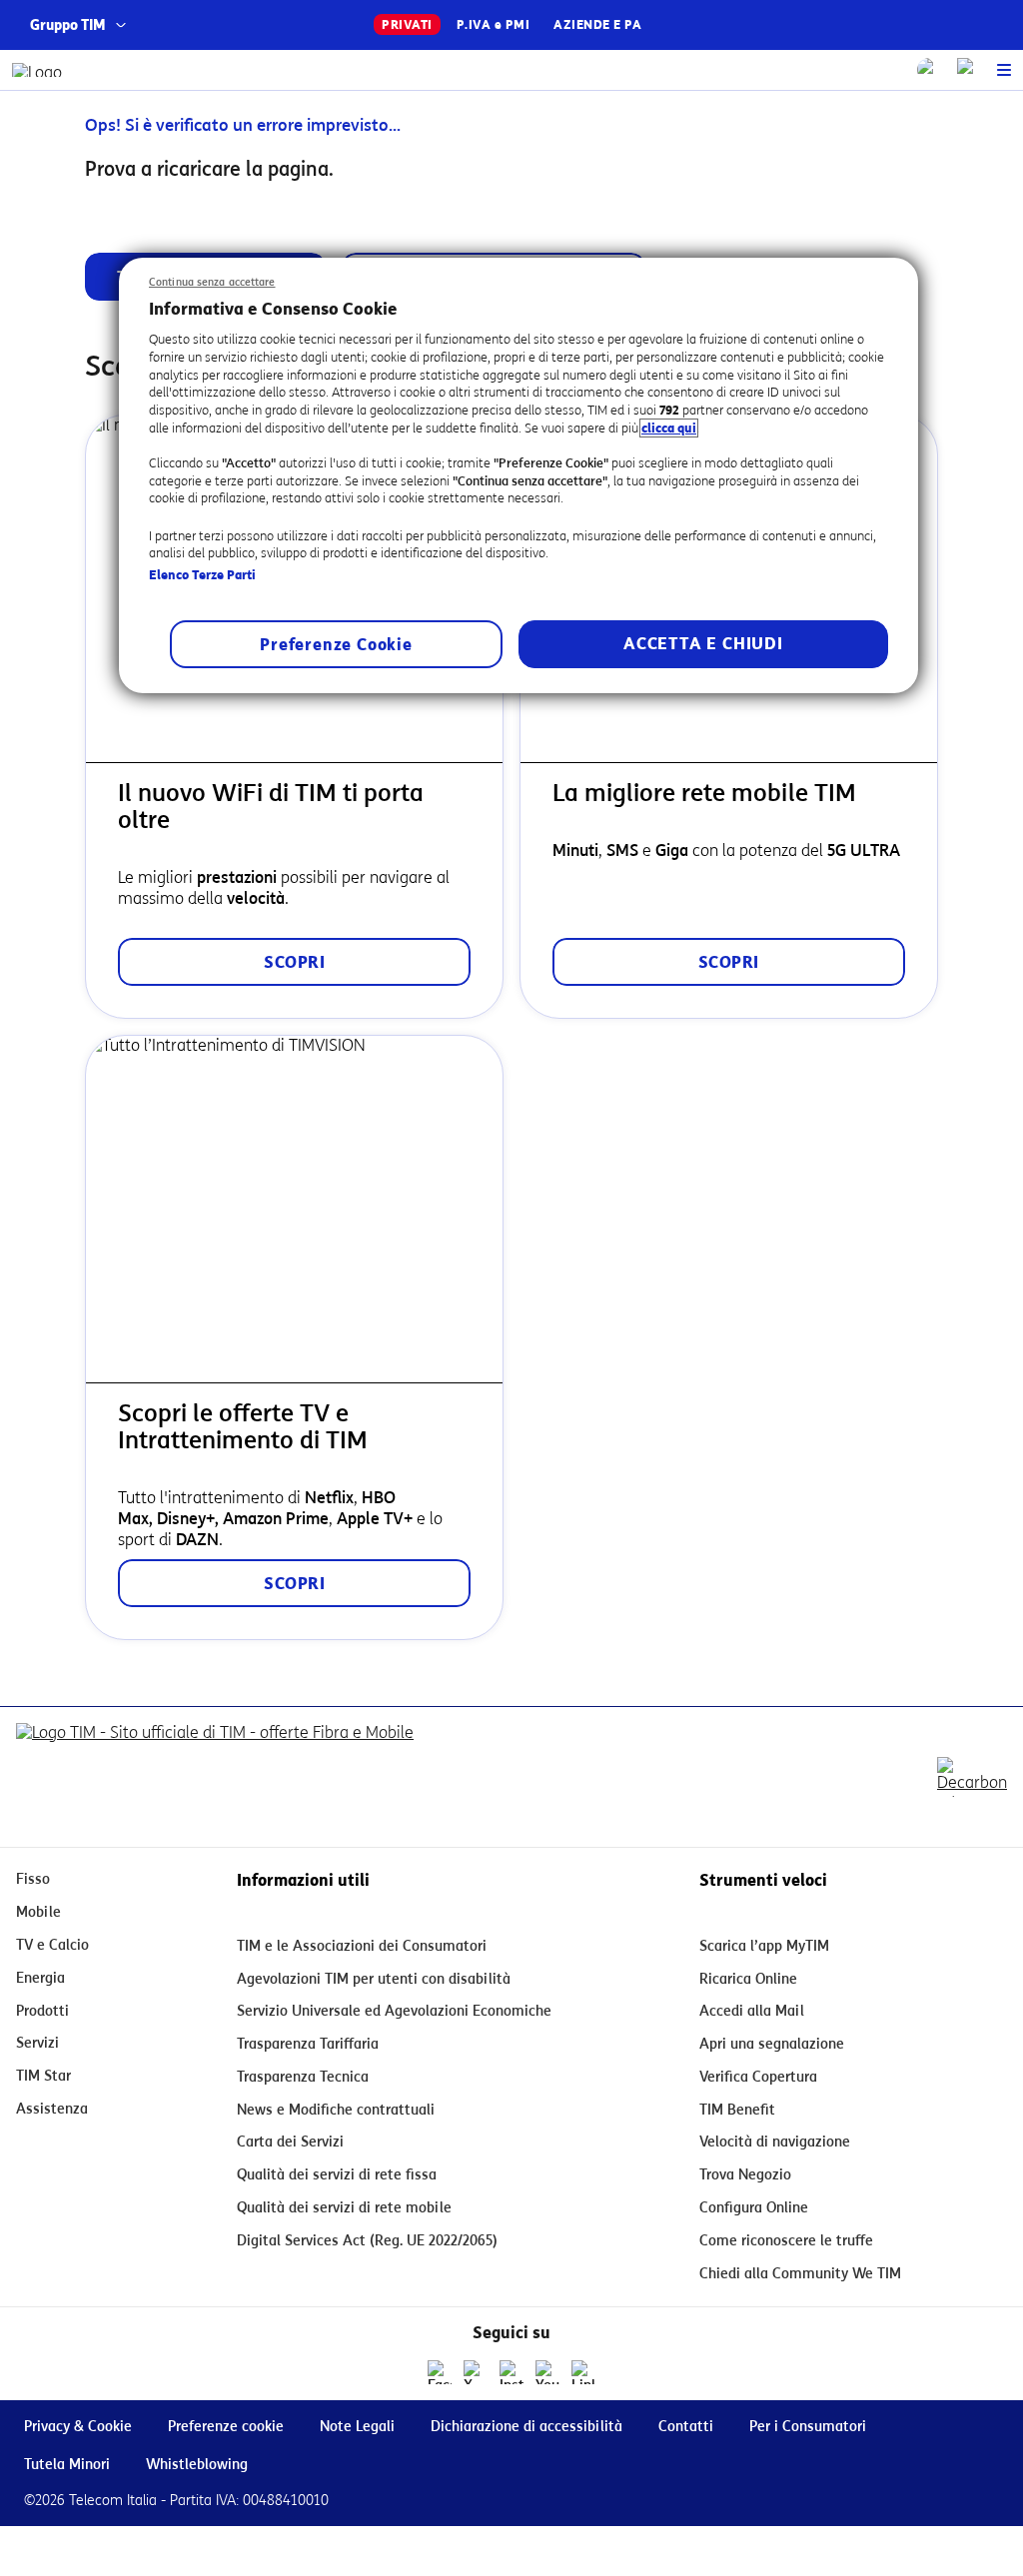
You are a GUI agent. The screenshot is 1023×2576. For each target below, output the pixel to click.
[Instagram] (511, 2372)
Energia (40, 1978)
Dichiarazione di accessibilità (526, 2427)
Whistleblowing (197, 2465)
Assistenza (52, 2109)
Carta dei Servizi (290, 2142)
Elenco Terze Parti (202, 575)
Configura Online (754, 2208)
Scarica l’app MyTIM (764, 1946)
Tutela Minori (67, 2465)
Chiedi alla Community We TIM (800, 2274)
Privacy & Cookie (78, 2427)
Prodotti (42, 2011)
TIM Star (43, 2076)
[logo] (37, 70)
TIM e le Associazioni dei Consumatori (362, 1946)
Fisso (33, 1879)
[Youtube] (547, 2372)
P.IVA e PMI (494, 24)
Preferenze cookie (226, 2427)
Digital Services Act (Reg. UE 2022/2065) (367, 2241)
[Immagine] (215, 1777)
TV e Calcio (52, 1945)
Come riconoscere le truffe (786, 2241)
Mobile (38, 1912)
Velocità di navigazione (775, 2142)
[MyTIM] (969, 70)
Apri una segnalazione (772, 2044)
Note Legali (357, 2427)
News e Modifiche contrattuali (336, 2110)
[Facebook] (440, 2372)
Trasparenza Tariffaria (308, 2044)
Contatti (686, 2427)
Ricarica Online (748, 1979)
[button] (1004, 70)
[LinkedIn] (583, 2372)
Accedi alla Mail (752, 2011)
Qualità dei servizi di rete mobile (344, 2208)
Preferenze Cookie (336, 645)
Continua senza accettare (212, 282)
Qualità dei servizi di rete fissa (337, 2175)
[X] (476, 2372)
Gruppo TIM (68, 25)
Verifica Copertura (758, 2077)
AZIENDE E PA (597, 24)
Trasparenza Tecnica (303, 2077)
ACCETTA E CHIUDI (703, 644)
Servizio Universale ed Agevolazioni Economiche (394, 2011)
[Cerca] (929, 70)
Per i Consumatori (808, 2427)
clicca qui (669, 428)
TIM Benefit (737, 2110)
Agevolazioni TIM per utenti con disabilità (374, 1979)
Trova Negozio (745, 2175)
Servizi (37, 2043)
